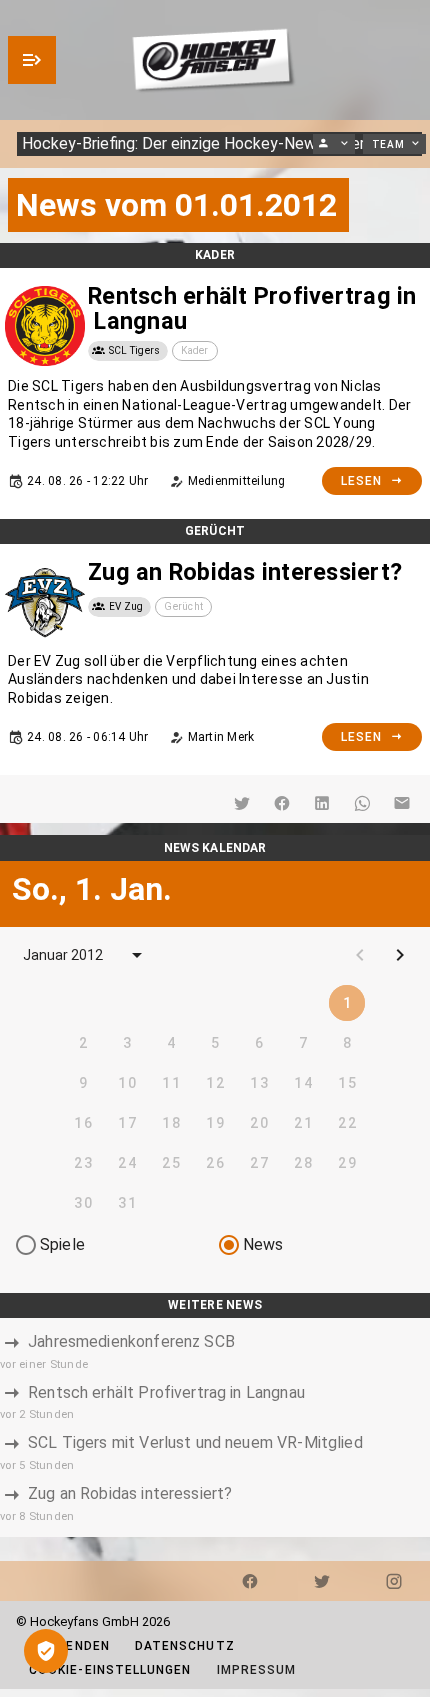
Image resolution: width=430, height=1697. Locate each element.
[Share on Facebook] (282, 803)
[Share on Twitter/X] (242, 803)
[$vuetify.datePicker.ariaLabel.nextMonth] (400, 955)
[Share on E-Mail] (402, 803)
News (263, 1244)
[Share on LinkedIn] (322, 803)
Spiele (62, 1244)
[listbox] (215, 1427)
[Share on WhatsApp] (362, 803)
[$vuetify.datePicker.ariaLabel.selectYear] (137, 955)
